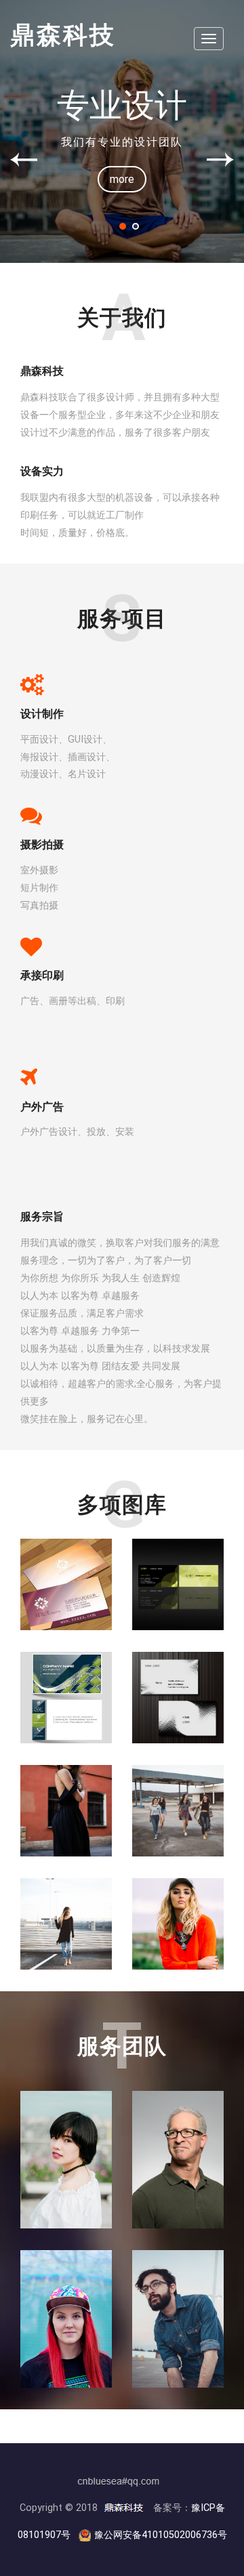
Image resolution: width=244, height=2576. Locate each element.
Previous (24, 160)
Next (220, 160)
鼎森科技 (63, 35)
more (122, 179)
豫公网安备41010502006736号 (161, 2535)
